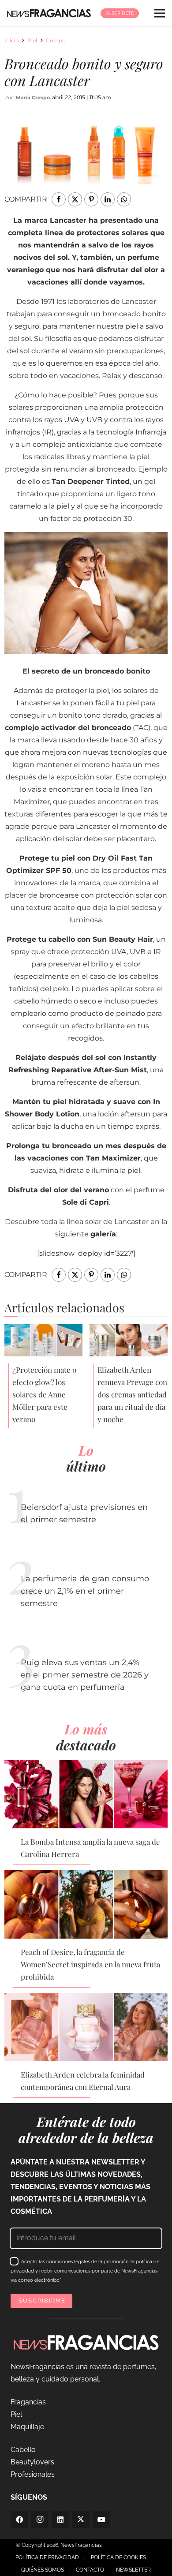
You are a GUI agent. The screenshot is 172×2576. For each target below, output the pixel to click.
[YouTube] (101, 2520)
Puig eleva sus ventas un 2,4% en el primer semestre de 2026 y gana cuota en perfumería (85, 1675)
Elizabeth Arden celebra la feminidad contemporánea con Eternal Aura (83, 2081)
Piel (32, 40)
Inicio (12, 40)
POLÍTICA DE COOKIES (118, 2557)
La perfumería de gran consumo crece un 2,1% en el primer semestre (85, 1591)
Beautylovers (32, 2462)
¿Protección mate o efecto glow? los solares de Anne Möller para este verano (44, 1394)
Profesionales (33, 2474)
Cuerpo (56, 40)
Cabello (23, 2450)
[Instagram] (40, 2520)
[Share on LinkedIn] (108, 199)
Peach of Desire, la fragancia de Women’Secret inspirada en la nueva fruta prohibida (90, 1964)
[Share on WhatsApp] (124, 199)
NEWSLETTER (133, 2570)
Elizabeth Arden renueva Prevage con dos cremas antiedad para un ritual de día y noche (132, 1394)
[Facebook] (19, 2520)
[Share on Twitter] (75, 199)
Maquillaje (27, 2427)
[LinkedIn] (60, 2520)
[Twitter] (81, 2520)
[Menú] (160, 13)
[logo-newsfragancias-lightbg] (49, 13)
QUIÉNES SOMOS (43, 2570)
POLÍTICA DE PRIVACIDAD (47, 2557)
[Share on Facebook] (59, 199)
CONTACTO (90, 2570)
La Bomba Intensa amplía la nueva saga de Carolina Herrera (90, 1848)
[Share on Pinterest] (91, 199)
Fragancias (28, 2402)
